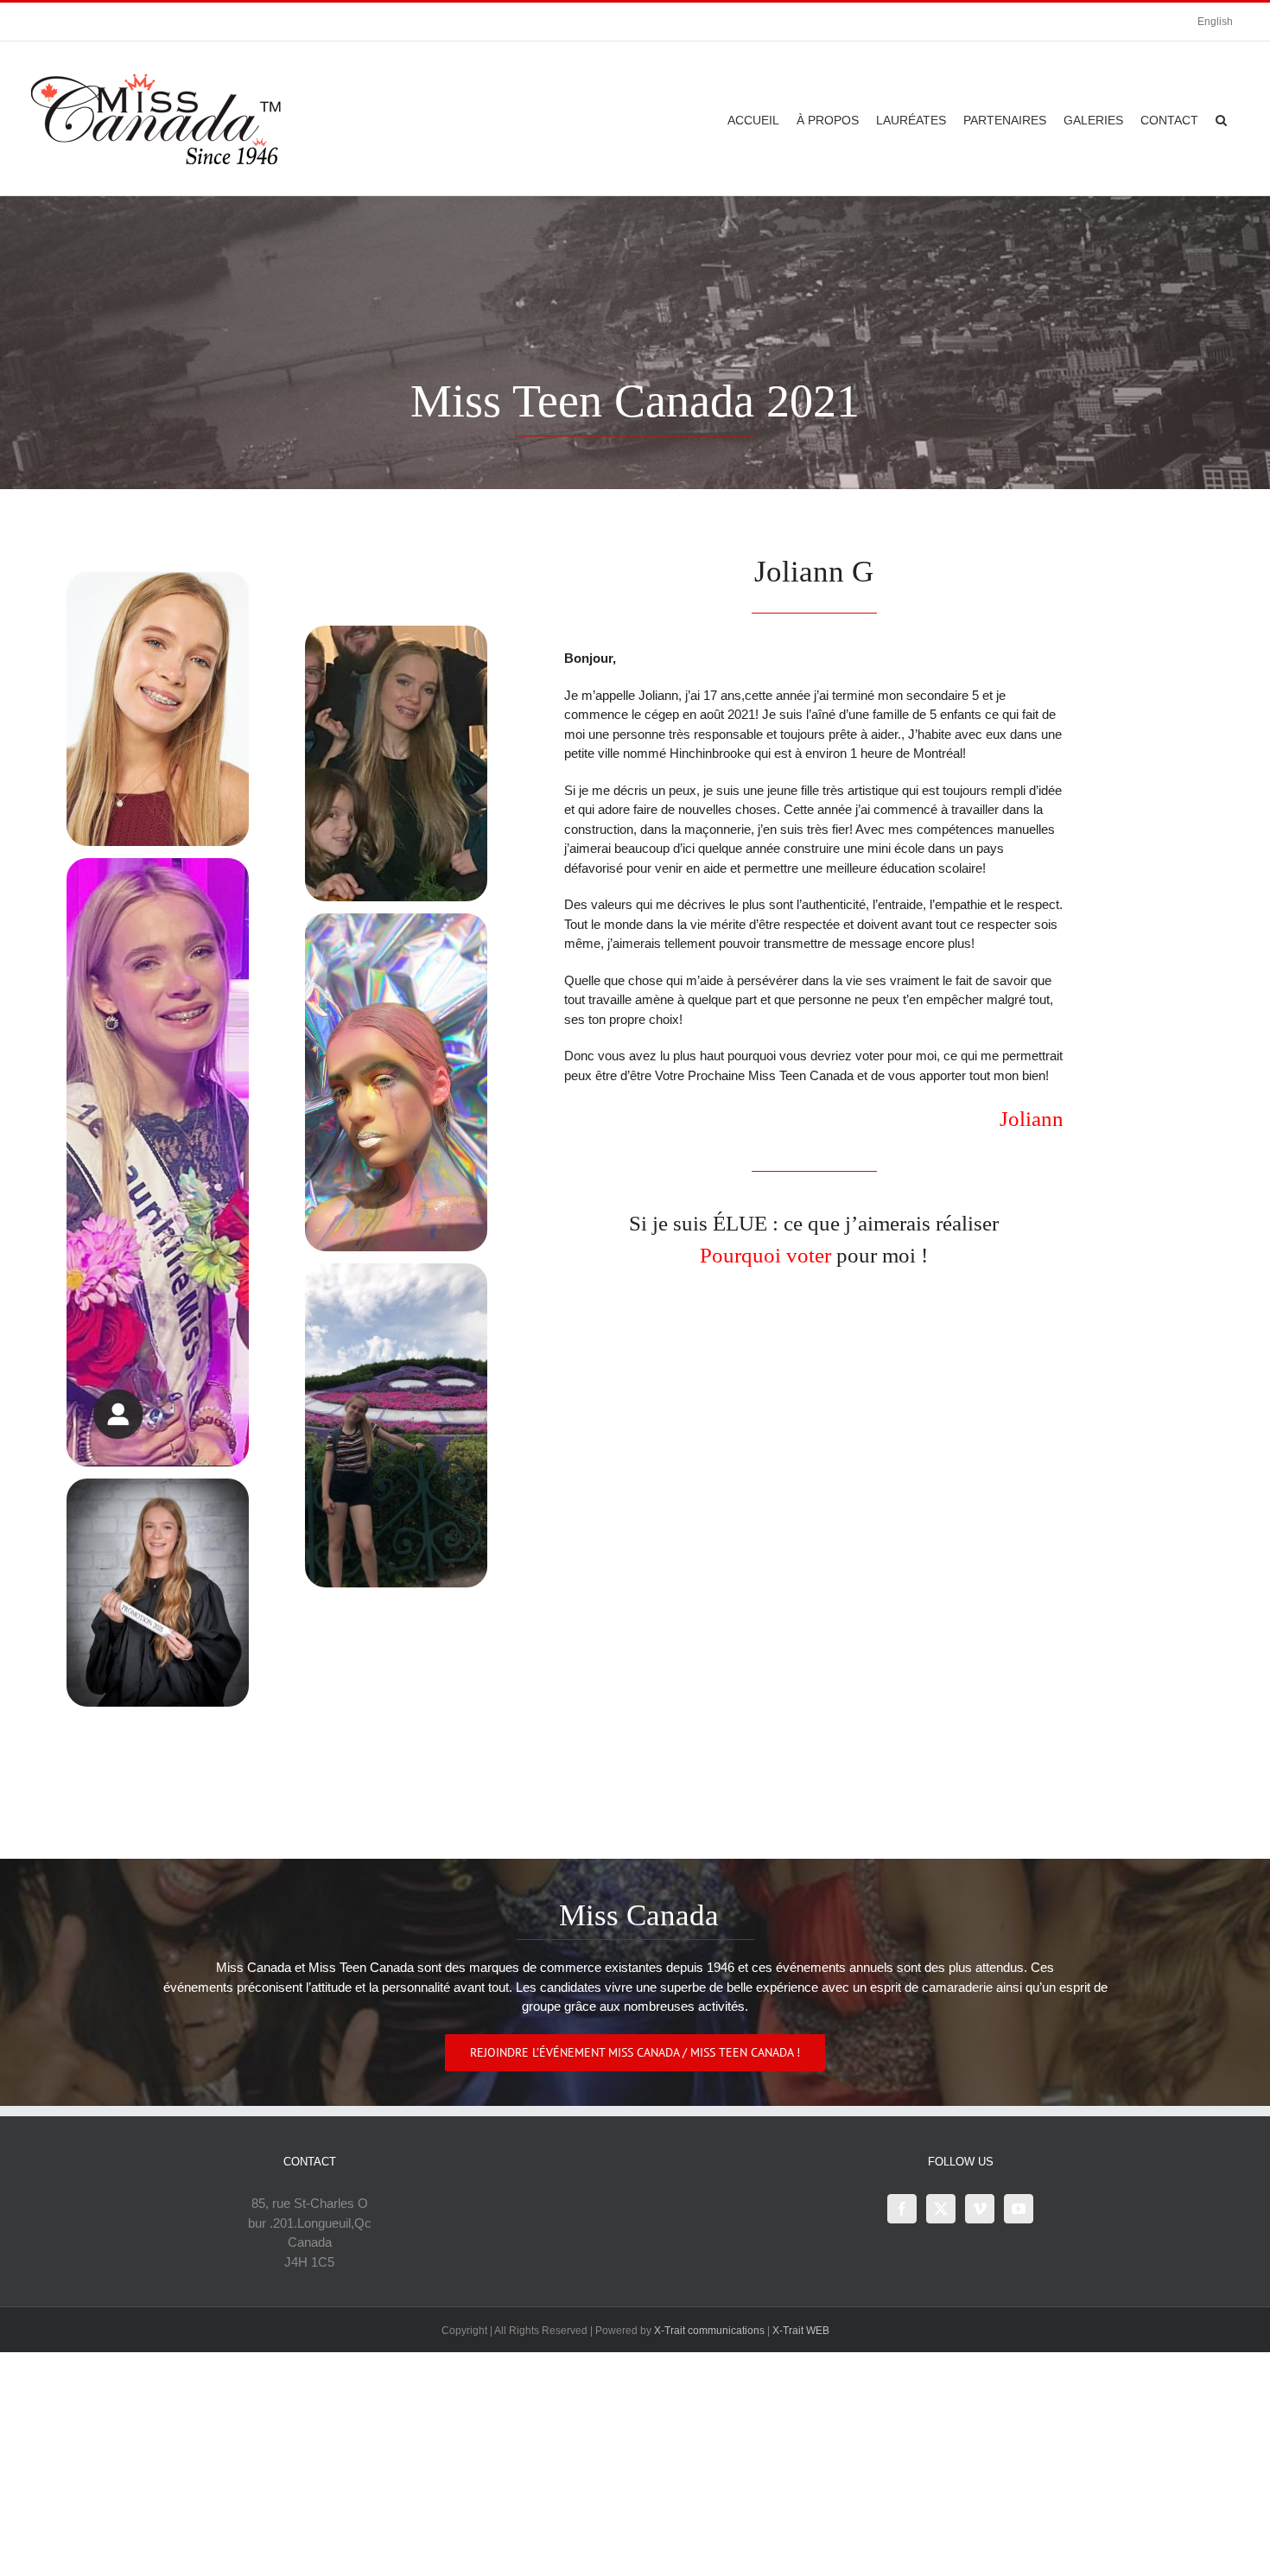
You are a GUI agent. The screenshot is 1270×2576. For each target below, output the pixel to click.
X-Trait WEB (801, 2331)
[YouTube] (1019, 2209)
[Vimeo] (980, 2209)
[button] (1221, 118)
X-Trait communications (709, 2331)
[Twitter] (941, 2209)
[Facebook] (902, 2209)
